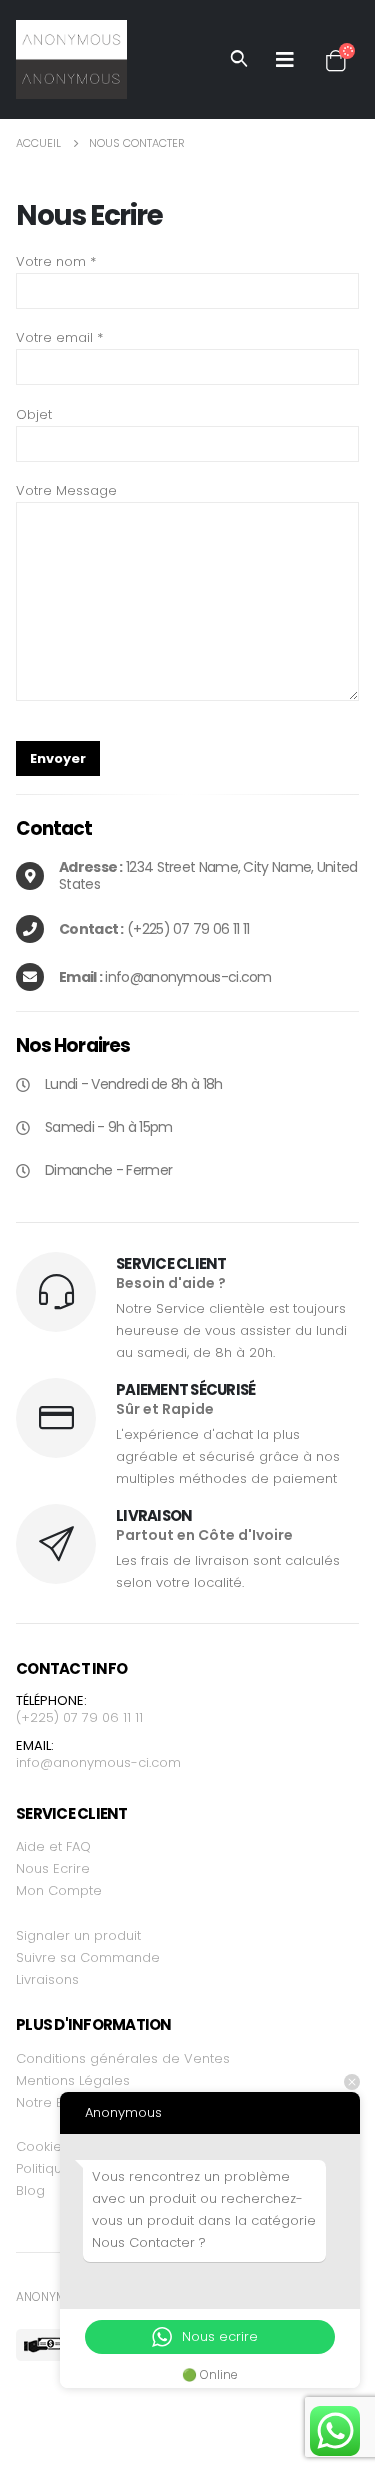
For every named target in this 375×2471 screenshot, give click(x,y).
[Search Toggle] (239, 59)
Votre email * (59, 337)
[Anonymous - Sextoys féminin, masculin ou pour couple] (71, 59)
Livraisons (47, 1979)
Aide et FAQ (53, 1846)
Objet (34, 414)
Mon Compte (59, 1890)
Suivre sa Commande (88, 1957)
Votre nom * (56, 261)
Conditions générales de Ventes (123, 2058)
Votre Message (66, 490)
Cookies (42, 2146)
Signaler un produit (78, 1935)
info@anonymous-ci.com (98, 1762)
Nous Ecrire (53, 1868)
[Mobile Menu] (285, 59)
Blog (30, 2190)
